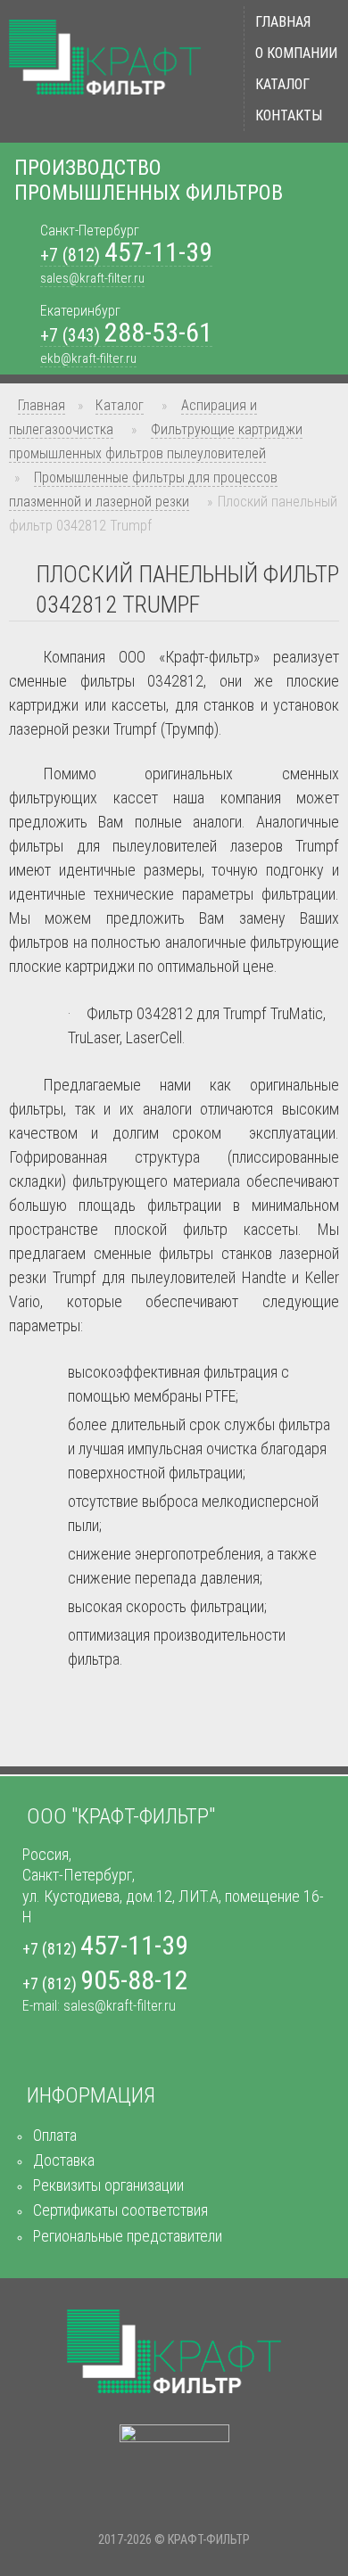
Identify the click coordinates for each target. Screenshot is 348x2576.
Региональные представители (128, 2236)
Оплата (55, 2135)
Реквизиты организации (108, 2185)
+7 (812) (126, 255)
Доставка (64, 2160)
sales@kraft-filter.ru (92, 278)
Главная (283, 22)
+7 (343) (126, 336)
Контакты (289, 115)
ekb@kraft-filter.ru (88, 358)
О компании (296, 53)
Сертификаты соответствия (120, 2210)
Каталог (282, 84)
